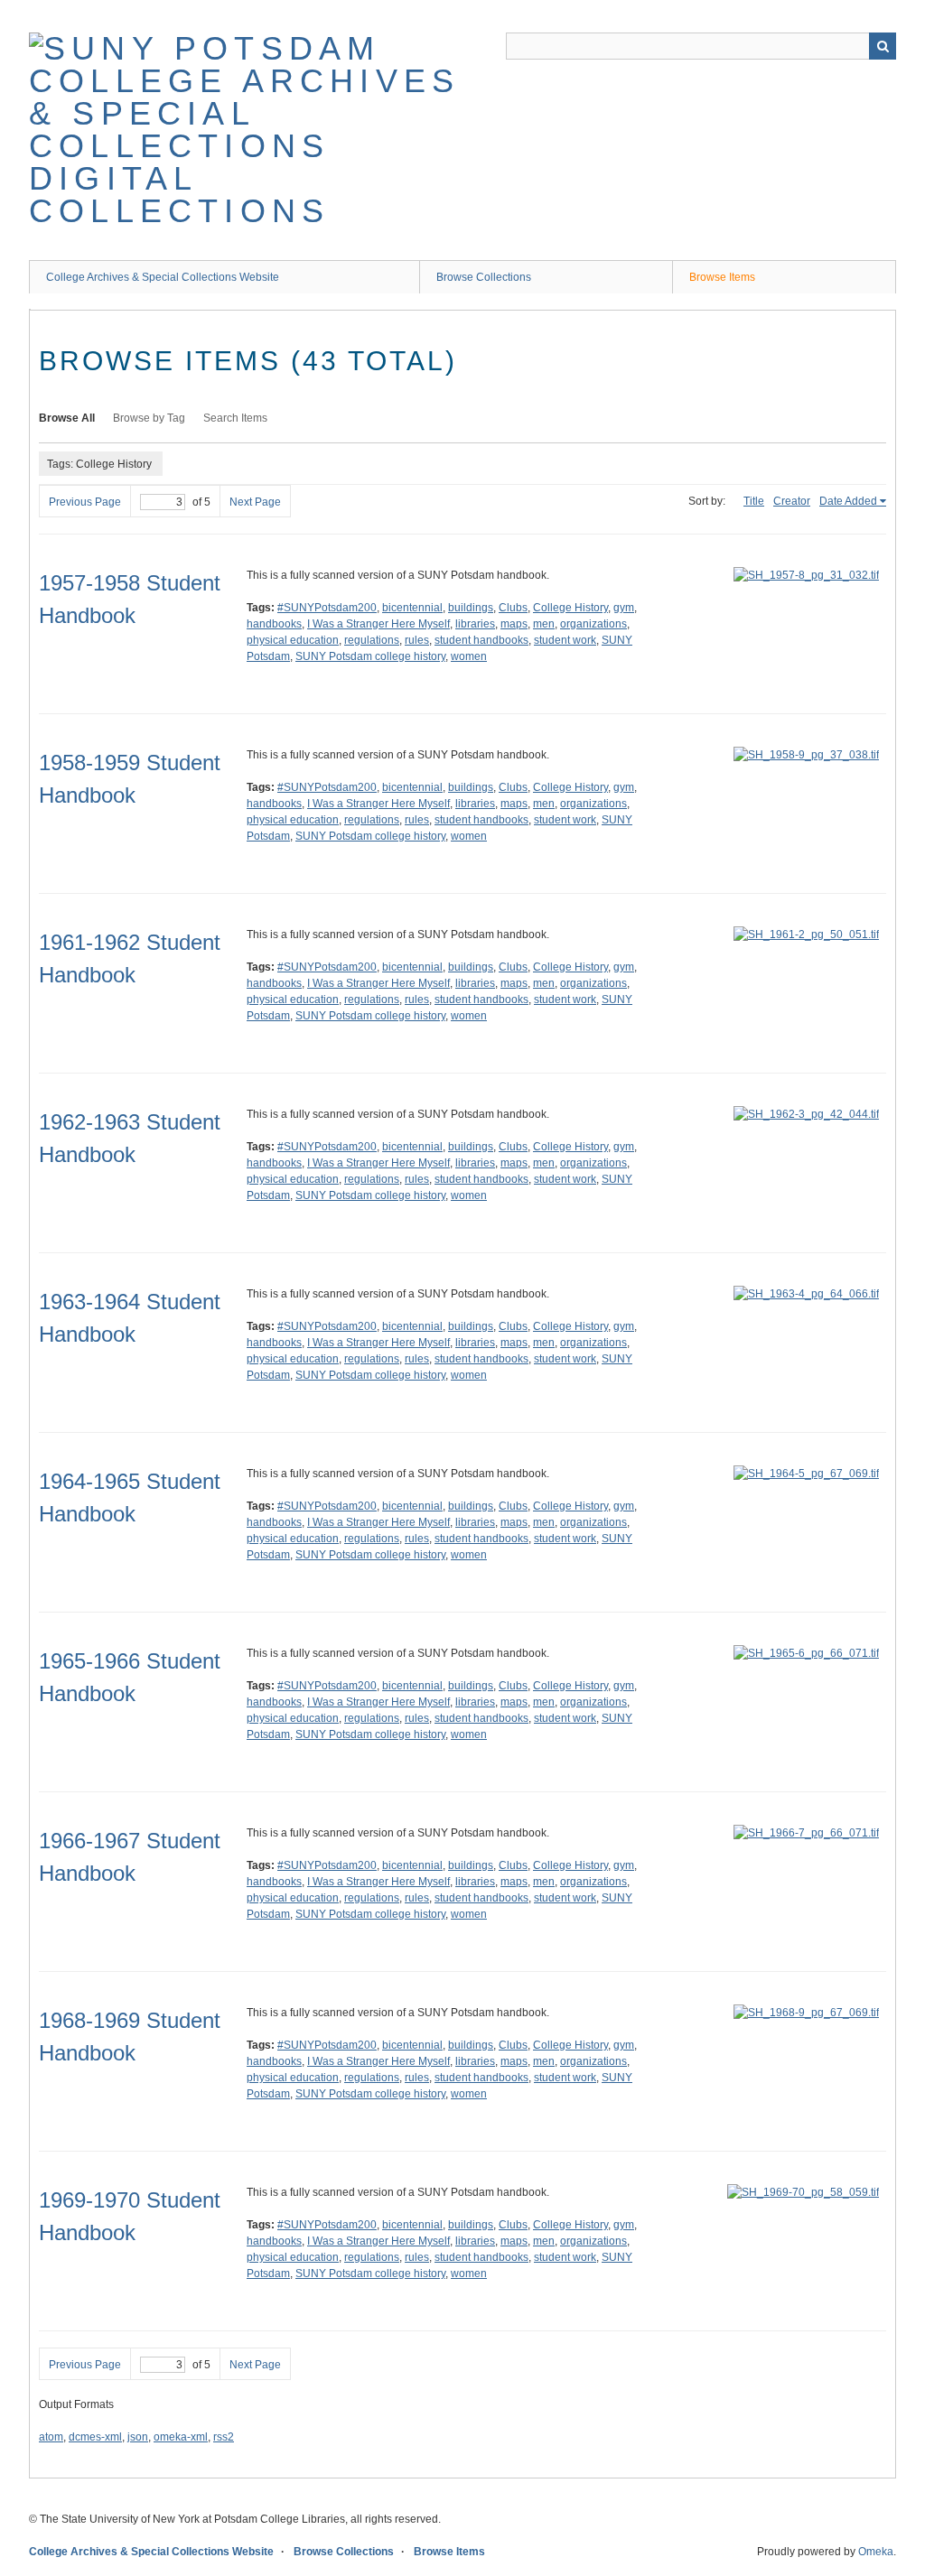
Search (883, 46)
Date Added (848, 501)
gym (624, 608)
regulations (372, 640)
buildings (471, 608)
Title (754, 501)
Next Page (255, 502)
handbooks (274, 624)
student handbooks (481, 640)
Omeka (876, 2552)
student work (565, 640)
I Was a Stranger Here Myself (378, 624)
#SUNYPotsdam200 (327, 608)
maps (514, 624)
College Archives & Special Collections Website (163, 277)
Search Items (235, 418)
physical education (293, 640)
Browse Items (722, 277)
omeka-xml (181, 2437)
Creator (792, 501)
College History (570, 608)
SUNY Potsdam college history (370, 656)
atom (51, 2437)
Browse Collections (484, 277)
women (469, 656)
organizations (593, 624)
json (138, 2437)
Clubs (513, 608)
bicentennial (412, 608)
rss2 (224, 2437)
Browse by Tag (149, 418)
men (544, 624)
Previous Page (85, 502)
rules (417, 640)
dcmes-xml (95, 2437)
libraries (475, 624)
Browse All (67, 418)
